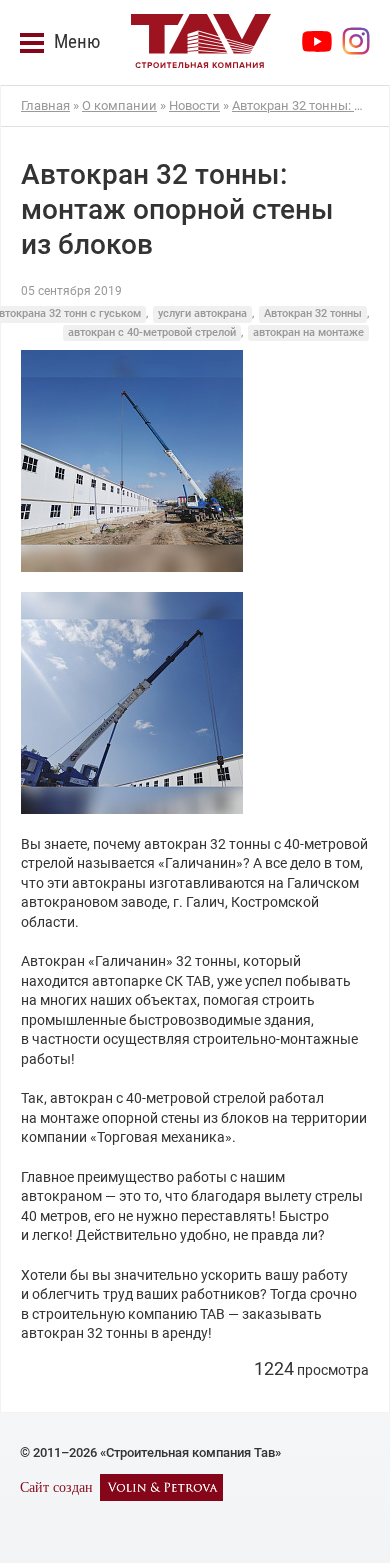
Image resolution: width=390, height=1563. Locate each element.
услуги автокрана (202, 313)
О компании (119, 105)
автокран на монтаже (308, 332)
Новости (194, 105)
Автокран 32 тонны (313, 313)
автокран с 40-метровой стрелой (152, 332)
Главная (45, 105)
